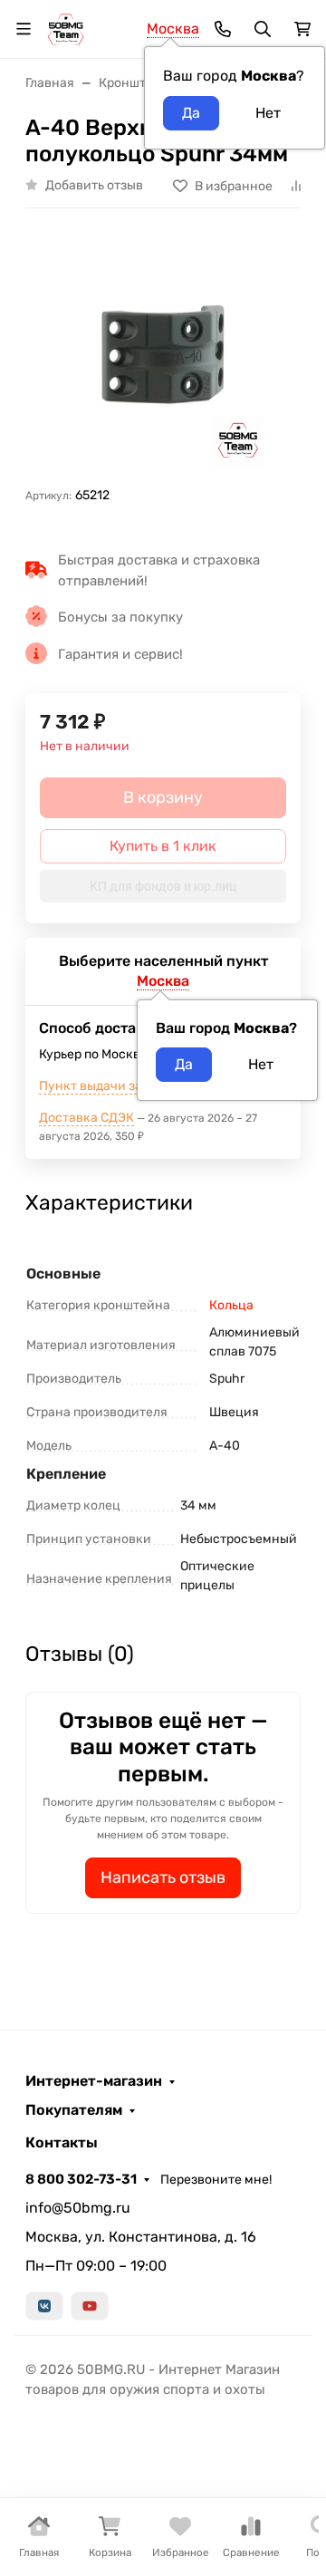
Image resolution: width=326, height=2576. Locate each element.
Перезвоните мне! (216, 2180)
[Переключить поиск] (263, 29)
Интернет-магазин (94, 2081)
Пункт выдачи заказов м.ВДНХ (133, 1086)
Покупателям (74, 2110)
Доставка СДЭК (86, 1118)
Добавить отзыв (94, 185)
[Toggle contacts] (223, 29)
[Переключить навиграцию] (24, 29)
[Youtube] (90, 2306)
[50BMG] (66, 28)
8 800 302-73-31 (81, 2179)
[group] (163, 354)
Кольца (231, 1305)
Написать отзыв (163, 1877)
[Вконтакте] (44, 2306)
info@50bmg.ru (78, 2208)
